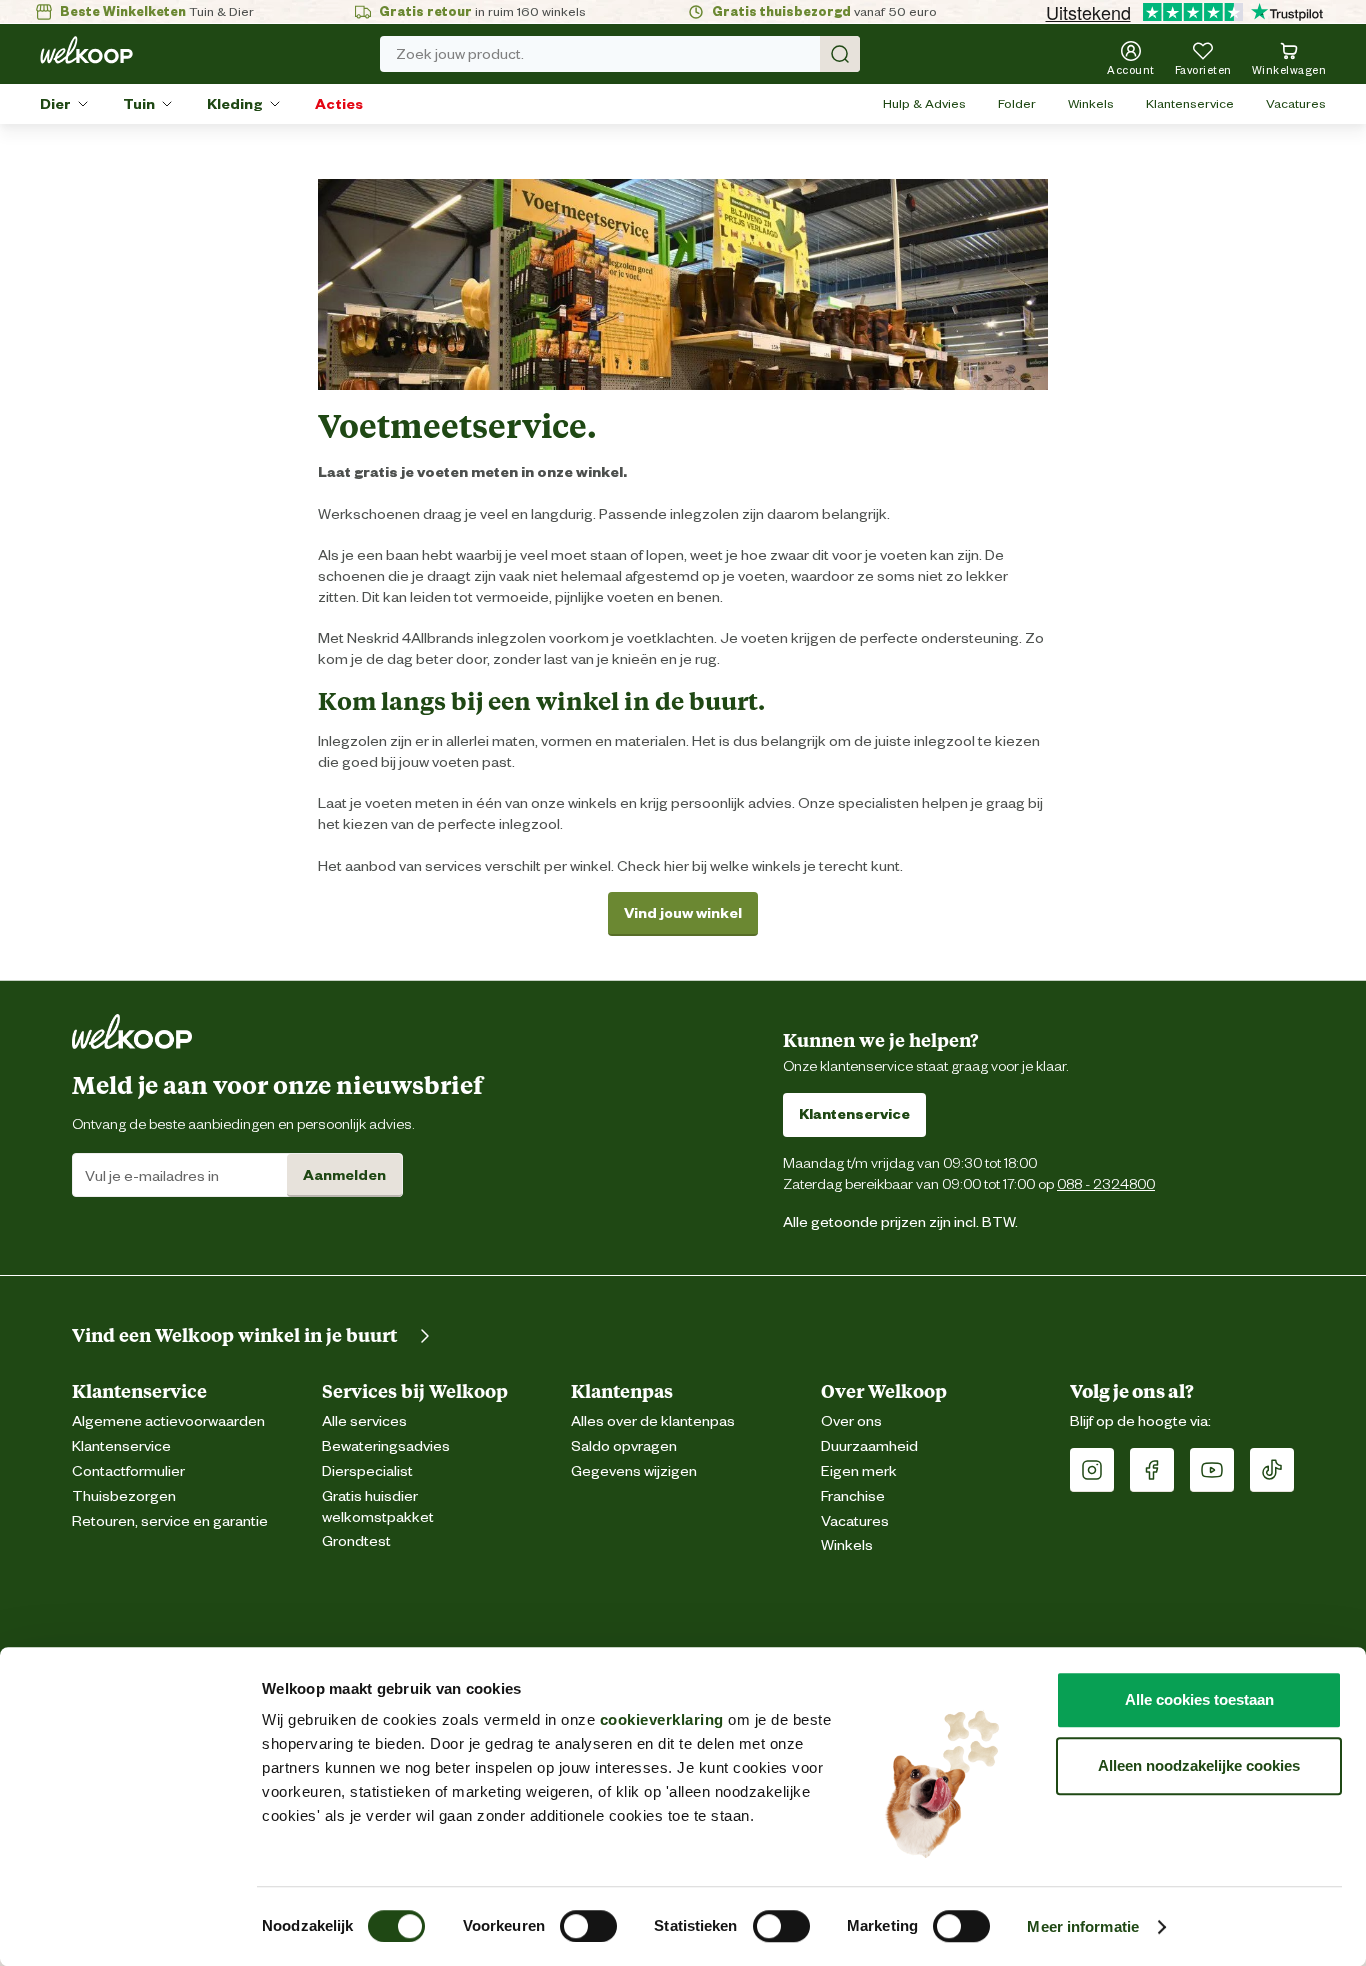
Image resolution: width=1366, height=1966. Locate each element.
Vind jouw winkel (683, 913)
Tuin (139, 104)
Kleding (235, 104)
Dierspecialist (367, 1471)
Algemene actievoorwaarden (168, 1421)
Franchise (853, 1496)
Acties (339, 104)
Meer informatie (1083, 1926)
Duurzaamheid (869, 1446)
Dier (55, 104)
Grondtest (356, 1541)
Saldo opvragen (624, 1446)
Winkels (1091, 103)
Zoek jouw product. (460, 54)
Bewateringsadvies (386, 1446)
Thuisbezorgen (124, 1496)
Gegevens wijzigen (634, 1471)
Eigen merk (859, 1471)
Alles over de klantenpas (653, 1421)
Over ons (851, 1421)
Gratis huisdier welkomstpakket (378, 1507)
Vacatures (1296, 103)
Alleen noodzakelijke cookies (1199, 1765)
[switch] (588, 1926)
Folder (1017, 103)
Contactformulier (128, 1471)
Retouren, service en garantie (170, 1521)
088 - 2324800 (1106, 1183)
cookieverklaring (662, 1719)
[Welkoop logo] (86, 50)
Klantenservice (1190, 103)
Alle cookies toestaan (1199, 1699)
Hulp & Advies (924, 103)
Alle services (364, 1421)
